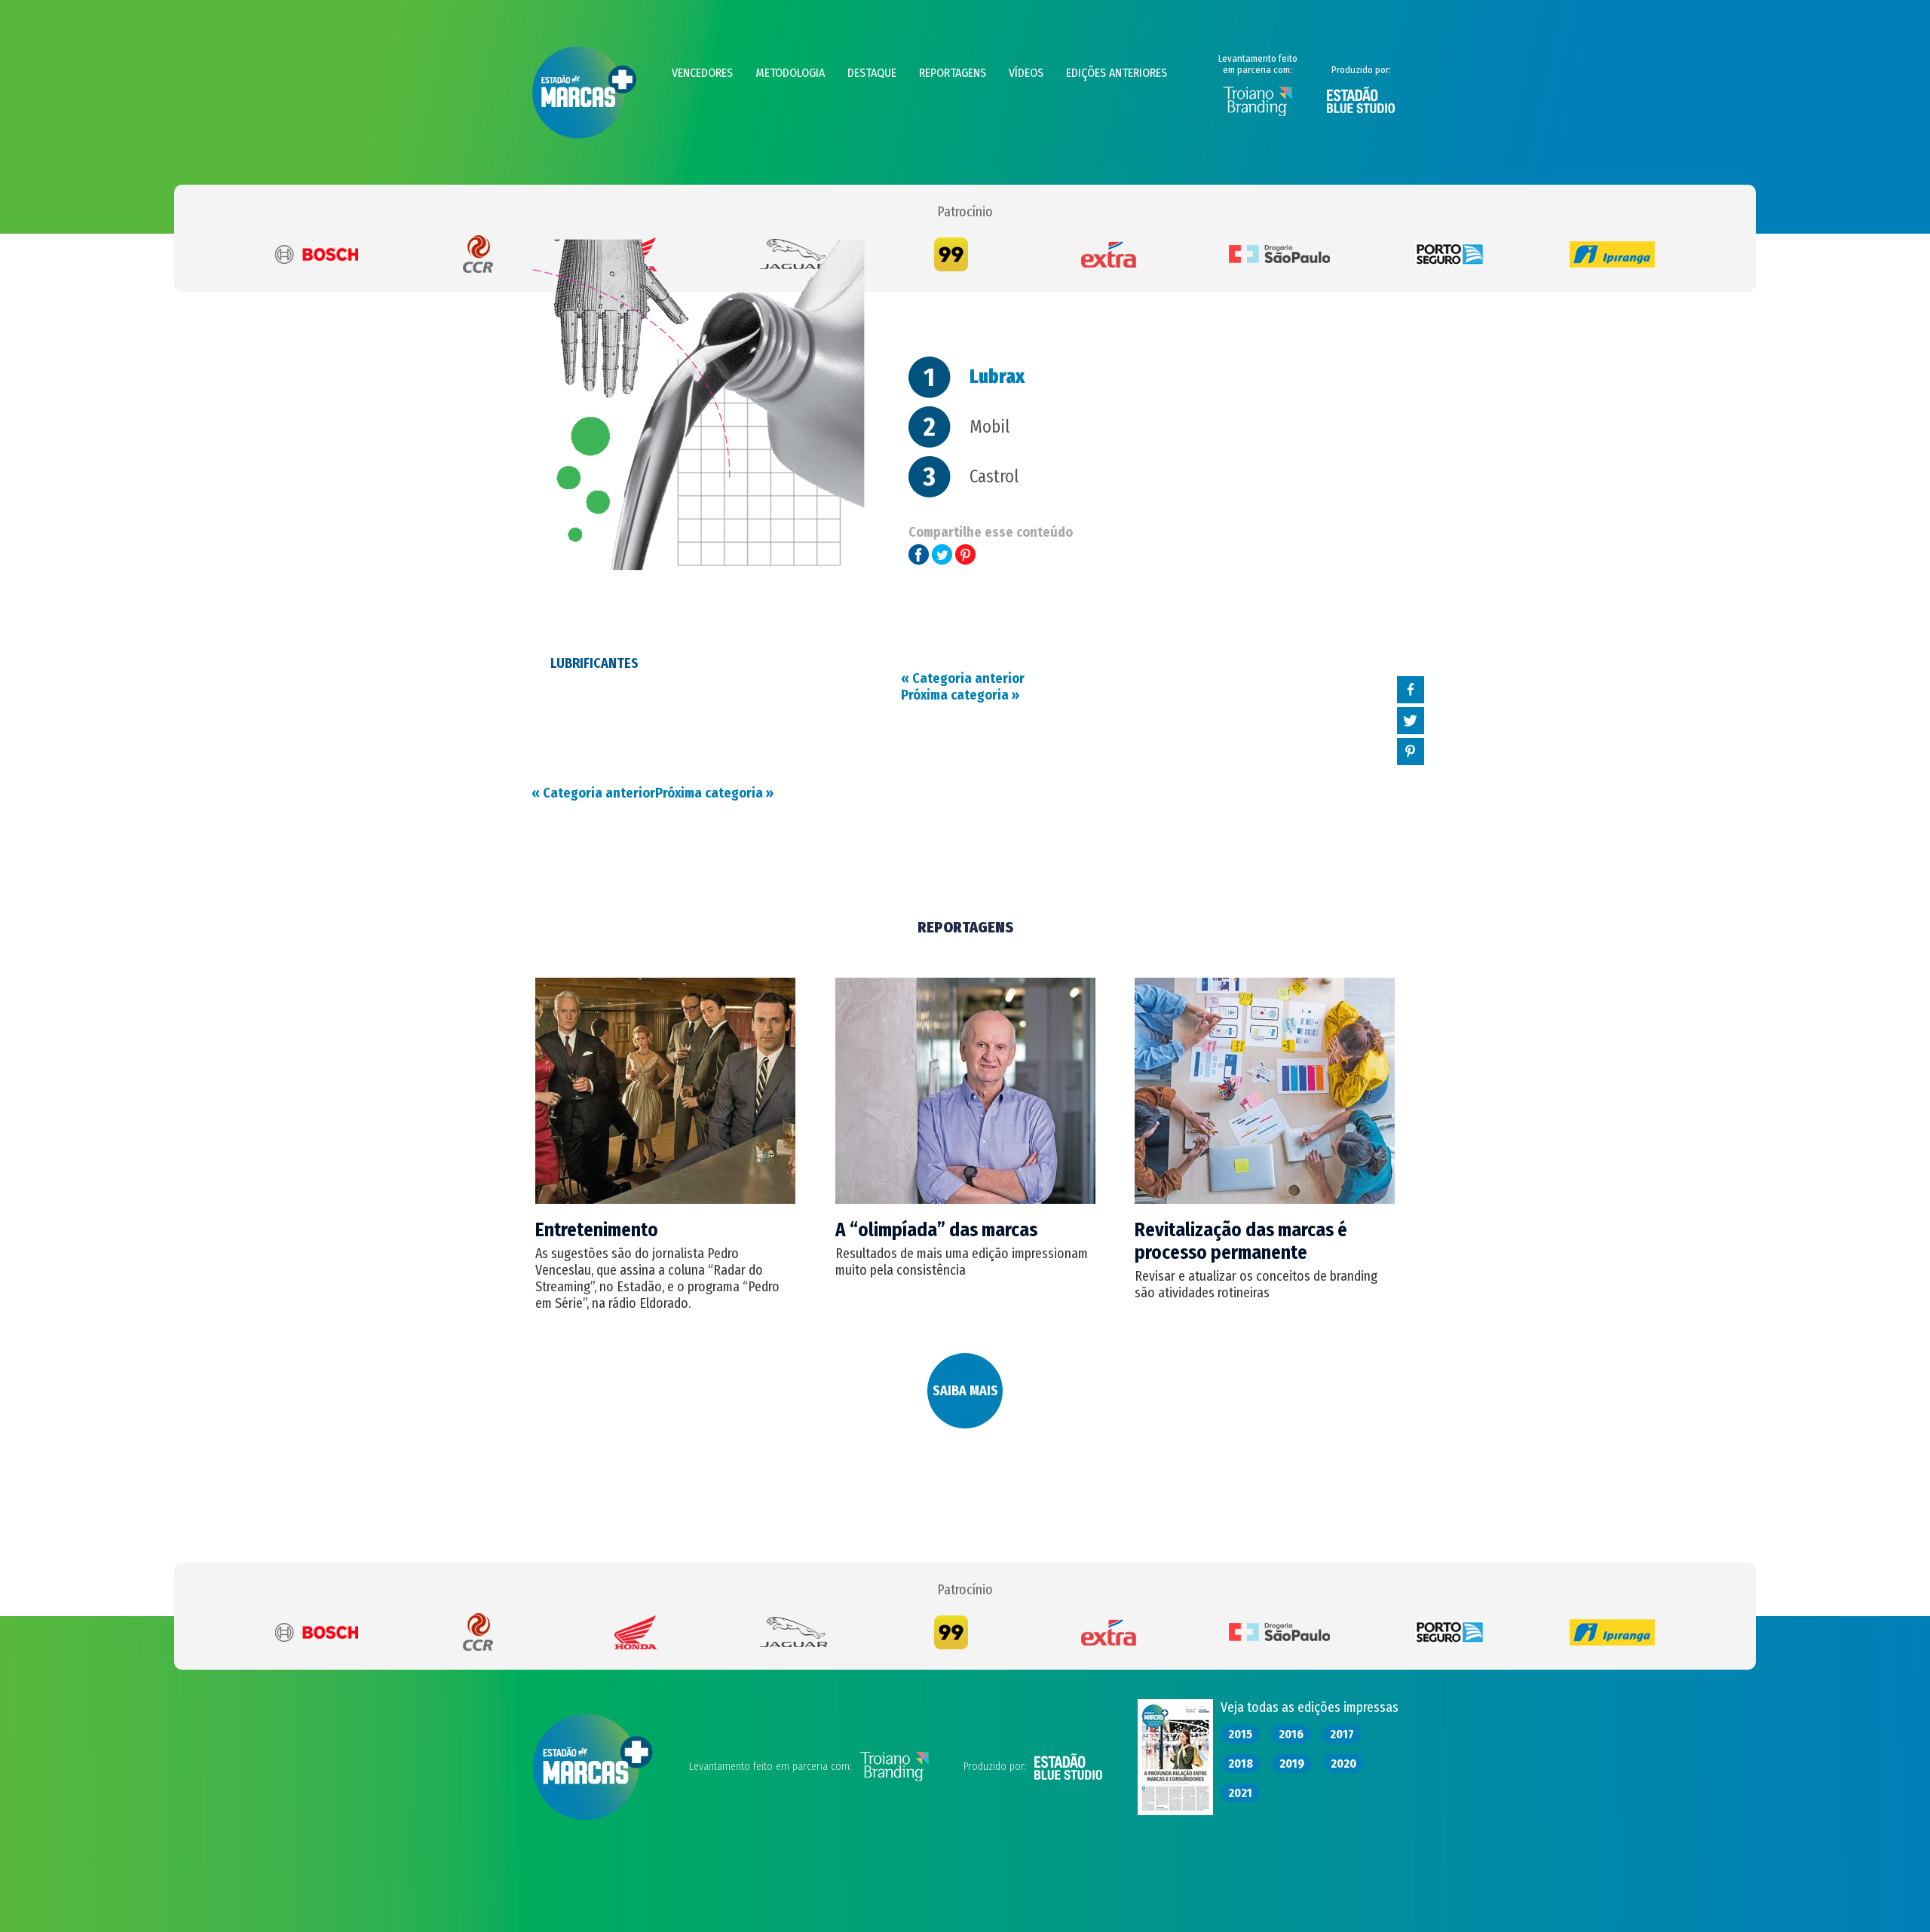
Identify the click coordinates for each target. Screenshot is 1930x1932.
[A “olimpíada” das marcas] (965, 1199)
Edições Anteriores (1117, 73)
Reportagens (953, 73)
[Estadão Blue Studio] (1361, 110)
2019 (1292, 1764)
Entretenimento (597, 1230)
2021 (1240, 1793)
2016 (1291, 1734)
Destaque (872, 73)
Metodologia (790, 73)
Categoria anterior (593, 793)
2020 (1343, 1764)
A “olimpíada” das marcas (936, 1230)
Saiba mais (965, 1391)
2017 (1342, 1734)
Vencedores (702, 73)
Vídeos (1026, 73)
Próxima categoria (714, 793)
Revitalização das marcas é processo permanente (1241, 1242)
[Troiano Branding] (1258, 113)
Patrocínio (965, 212)
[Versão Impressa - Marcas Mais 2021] (1175, 1811)
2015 (1240, 1734)
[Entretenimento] (665, 1199)
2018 (1241, 1764)
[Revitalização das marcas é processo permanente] (1265, 1199)
